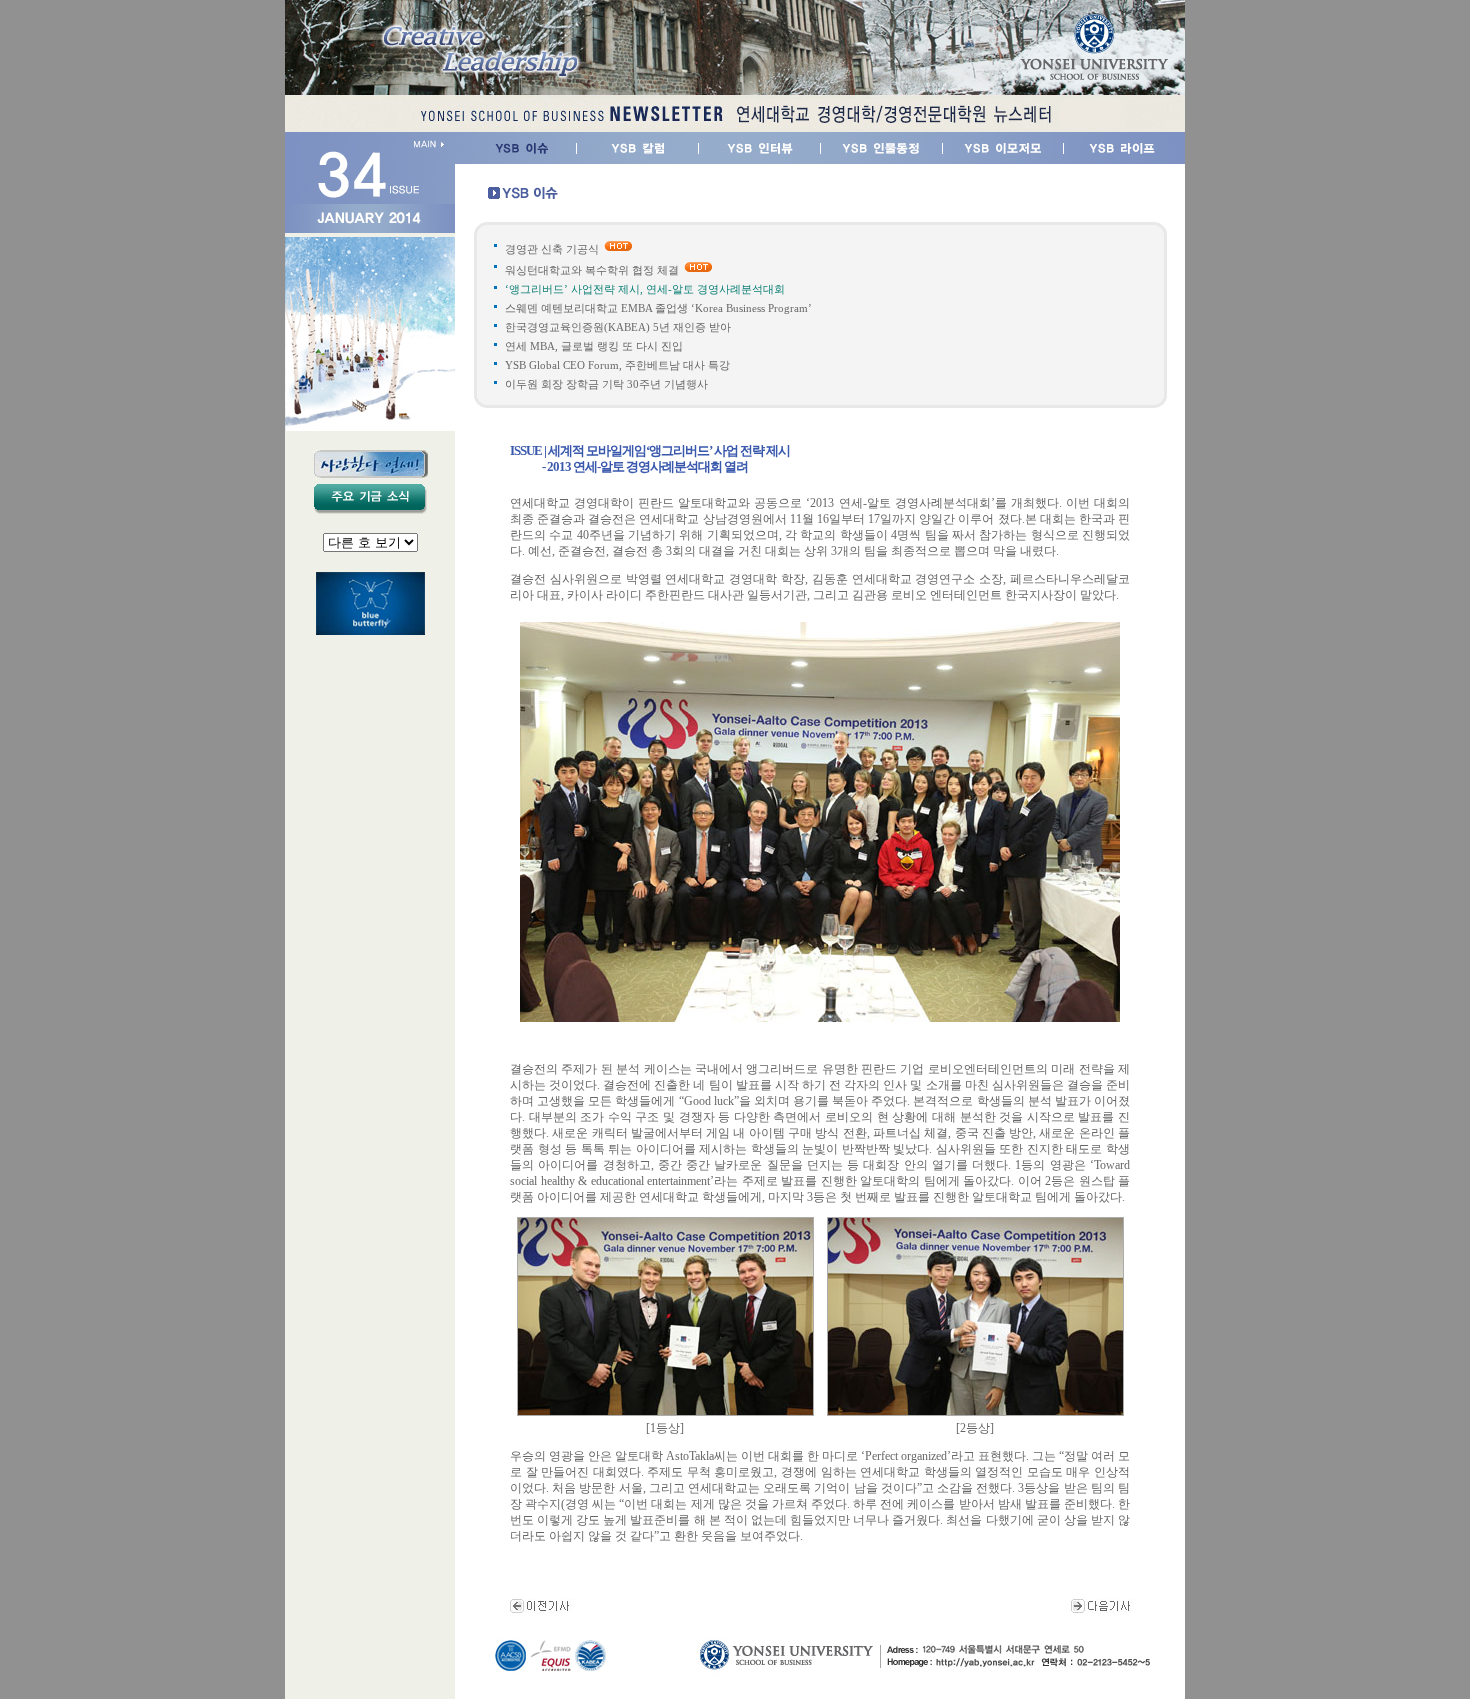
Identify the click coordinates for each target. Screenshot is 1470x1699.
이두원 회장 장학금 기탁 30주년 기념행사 (606, 384)
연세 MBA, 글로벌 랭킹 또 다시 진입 (594, 346)
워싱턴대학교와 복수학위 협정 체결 (592, 270)
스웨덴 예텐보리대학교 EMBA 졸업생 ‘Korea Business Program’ (658, 308)
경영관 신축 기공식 (552, 249)
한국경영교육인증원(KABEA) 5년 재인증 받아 (618, 327)
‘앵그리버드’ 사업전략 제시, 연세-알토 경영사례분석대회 (645, 289)
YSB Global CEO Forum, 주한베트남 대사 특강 (617, 365)
